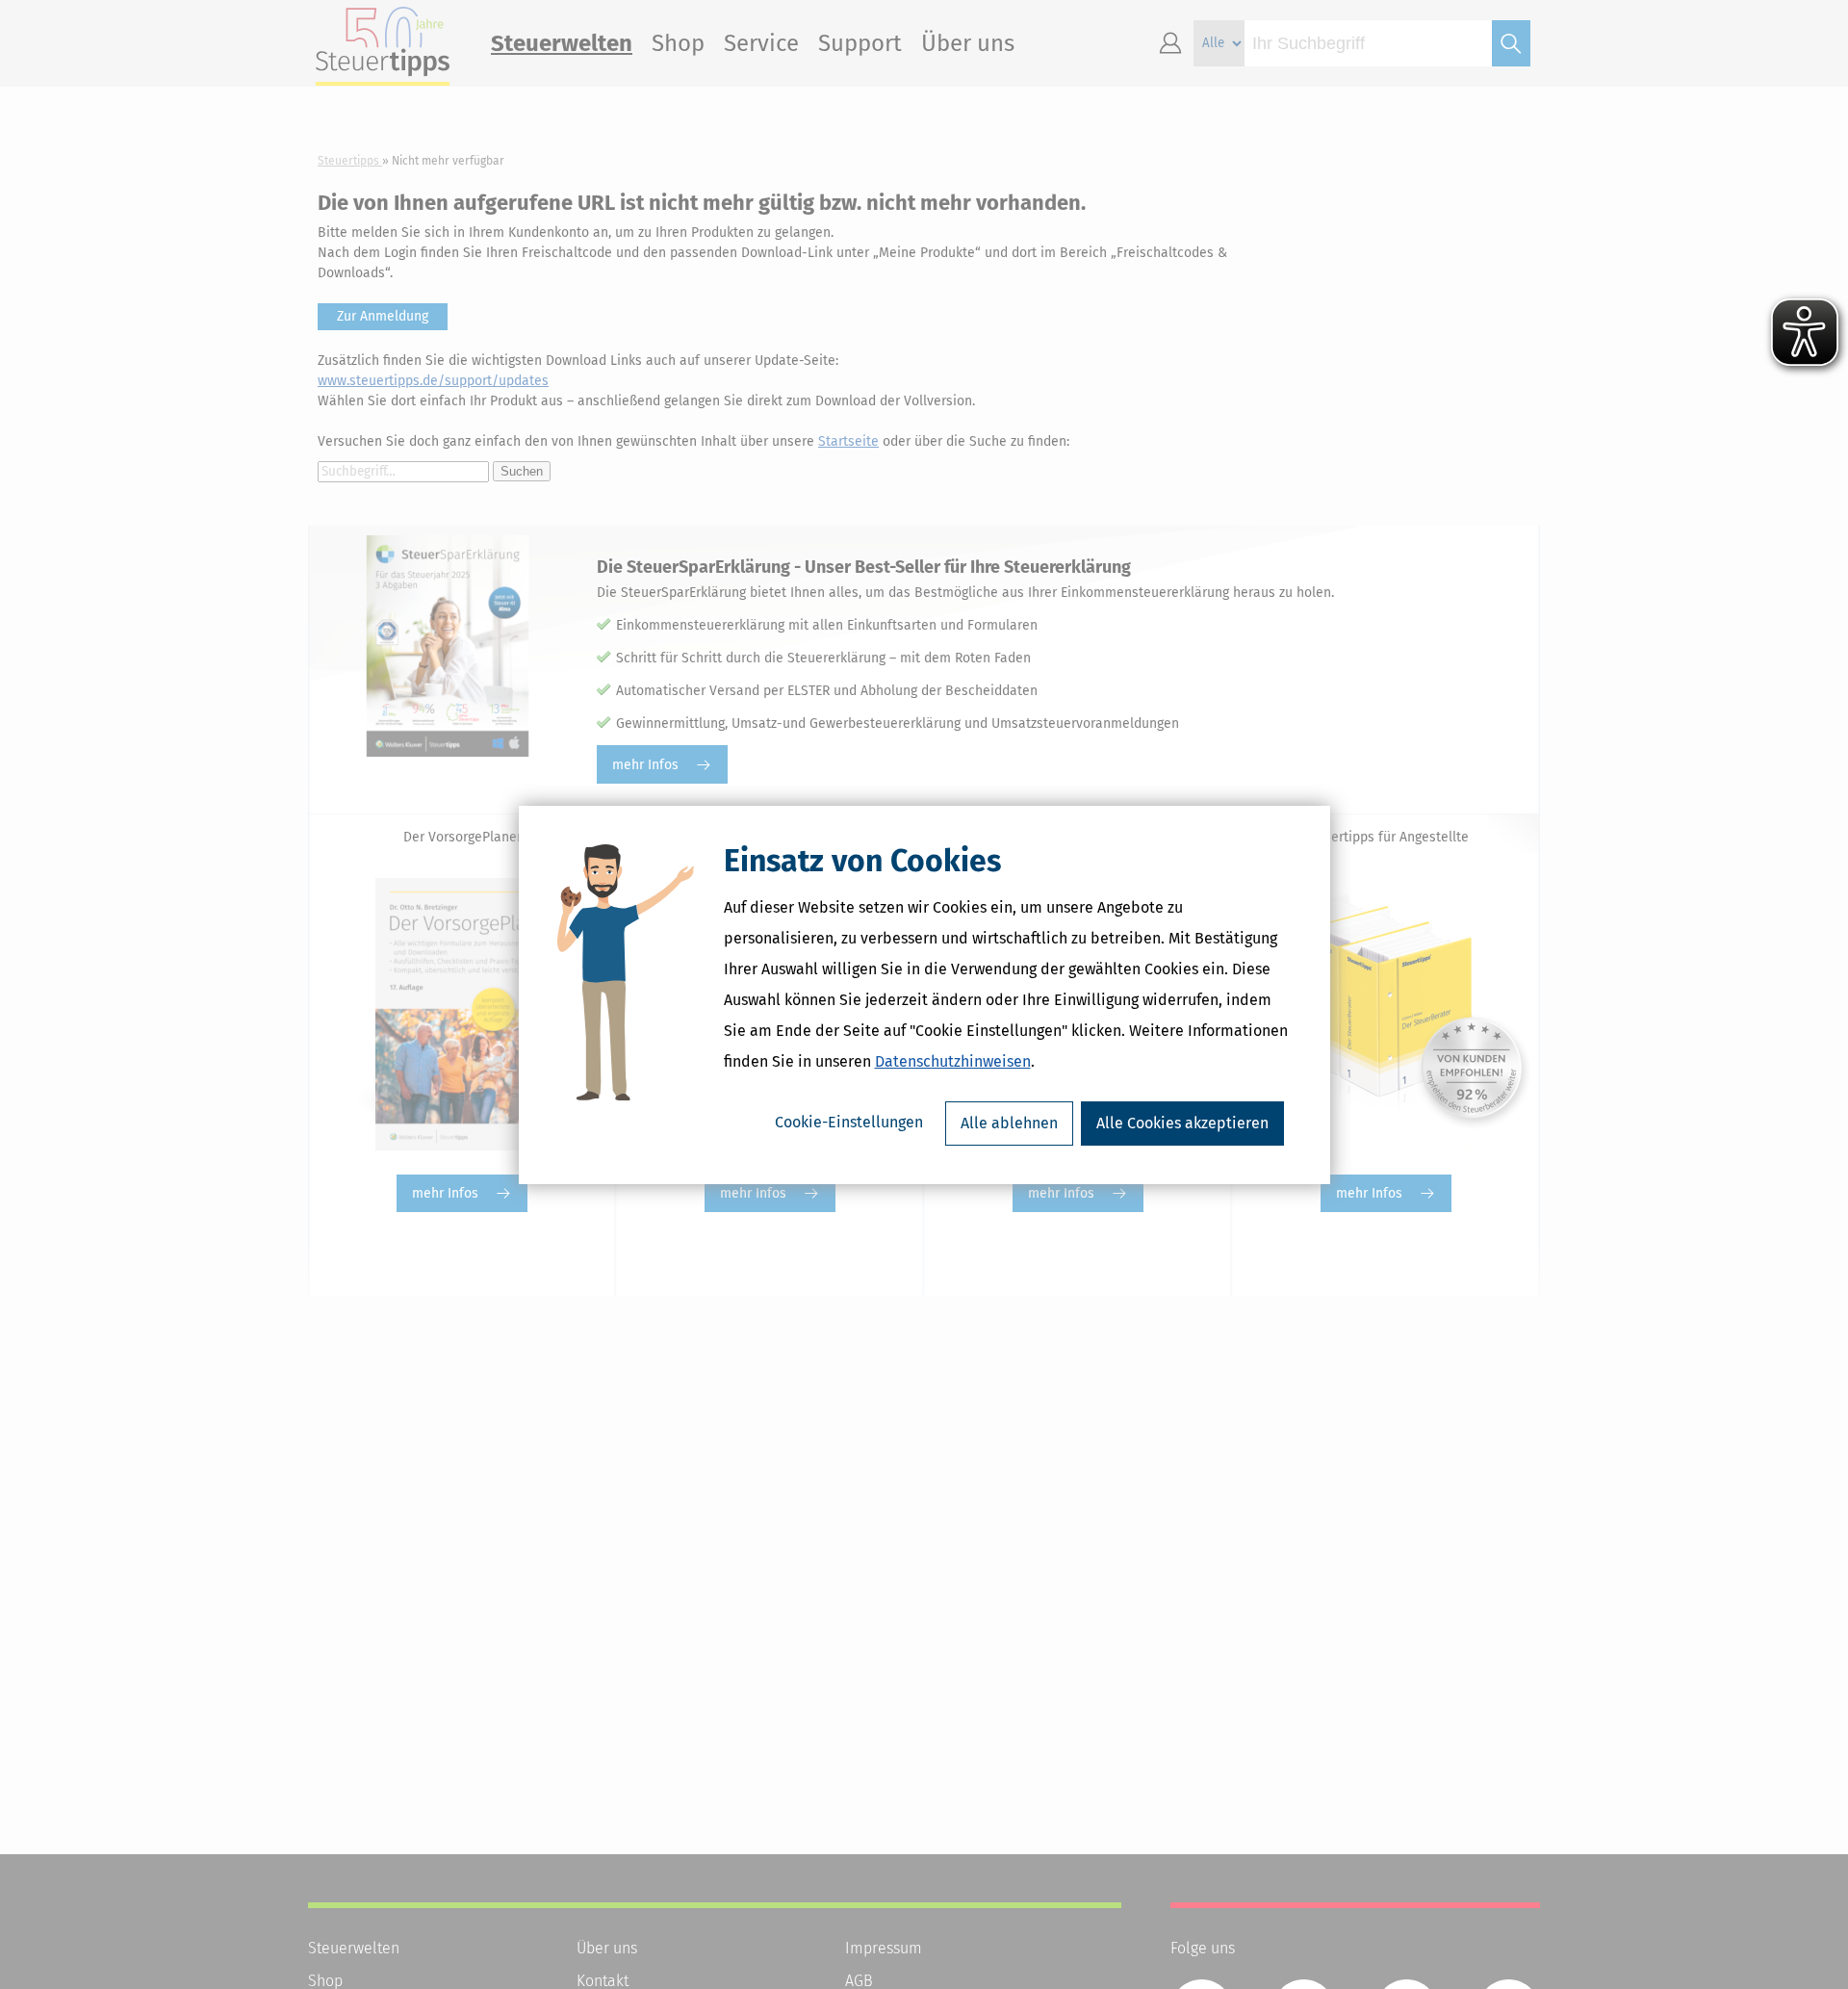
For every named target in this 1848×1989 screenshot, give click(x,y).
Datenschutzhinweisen (953, 1061)
